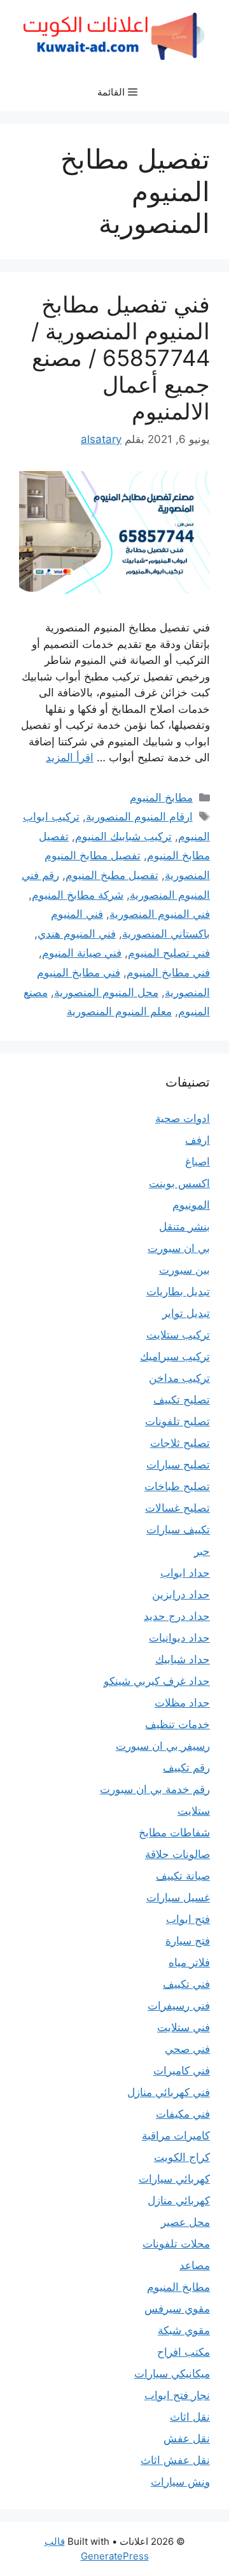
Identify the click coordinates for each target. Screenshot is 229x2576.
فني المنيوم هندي (77, 934)
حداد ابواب (185, 1573)
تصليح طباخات (177, 1486)
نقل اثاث (190, 2417)
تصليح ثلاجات (180, 1443)
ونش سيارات (180, 2482)
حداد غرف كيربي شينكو (157, 1681)
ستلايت (194, 1811)
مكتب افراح (184, 2352)
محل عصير (185, 2222)
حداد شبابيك (183, 1659)
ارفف (198, 1140)
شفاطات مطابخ (174, 1833)
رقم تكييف (186, 1768)
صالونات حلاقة (177, 1854)
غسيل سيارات (178, 1897)
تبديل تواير (186, 1313)
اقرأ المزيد (70, 757)
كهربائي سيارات (174, 2179)
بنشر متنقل (184, 1227)
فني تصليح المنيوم (169, 953)
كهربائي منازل (179, 2200)
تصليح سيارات (178, 1465)
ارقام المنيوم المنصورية (139, 817)
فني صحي (187, 2049)
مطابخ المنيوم (161, 798)
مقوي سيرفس (177, 2309)
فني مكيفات (183, 2114)
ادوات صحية (183, 1118)
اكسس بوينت (179, 1183)
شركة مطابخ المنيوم (78, 895)
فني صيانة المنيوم (82, 953)
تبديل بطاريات (178, 1292)
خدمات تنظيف (177, 1724)
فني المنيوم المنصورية (160, 914)
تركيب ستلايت (178, 1335)
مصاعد (195, 2265)
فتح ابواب (188, 1919)
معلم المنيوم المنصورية (119, 1011)
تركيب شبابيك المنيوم (123, 836)
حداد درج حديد (177, 1616)
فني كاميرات (182, 2071)
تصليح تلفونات (177, 1421)
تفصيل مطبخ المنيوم (112, 875)
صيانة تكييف (183, 1876)
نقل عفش (187, 2439)
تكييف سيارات (178, 1530)
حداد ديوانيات (179, 1638)
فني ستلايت (184, 2027)
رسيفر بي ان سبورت (163, 1746)
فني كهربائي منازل (169, 2092)
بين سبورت (184, 1270)
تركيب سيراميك (175, 1356)
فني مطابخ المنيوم (168, 973)
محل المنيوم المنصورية (106, 992)
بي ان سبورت (179, 1248)
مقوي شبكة (184, 2330)
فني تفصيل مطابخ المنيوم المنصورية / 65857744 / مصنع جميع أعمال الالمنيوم (121, 358)
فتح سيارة (188, 1941)
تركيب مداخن (179, 1378)
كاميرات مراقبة (176, 2136)
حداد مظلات (182, 1703)
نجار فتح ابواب (177, 2395)
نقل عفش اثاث (175, 2460)
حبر (202, 1551)
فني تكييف (186, 1984)
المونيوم (191, 1205)
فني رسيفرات (179, 2006)
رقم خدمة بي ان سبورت (155, 1789)
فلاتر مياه (189, 1962)
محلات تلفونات (176, 2244)
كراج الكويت (182, 2157)
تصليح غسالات (177, 1508)
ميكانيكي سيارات (172, 2374)
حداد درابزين (181, 1594)
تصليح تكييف (182, 1400)
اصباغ (198, 1162)
